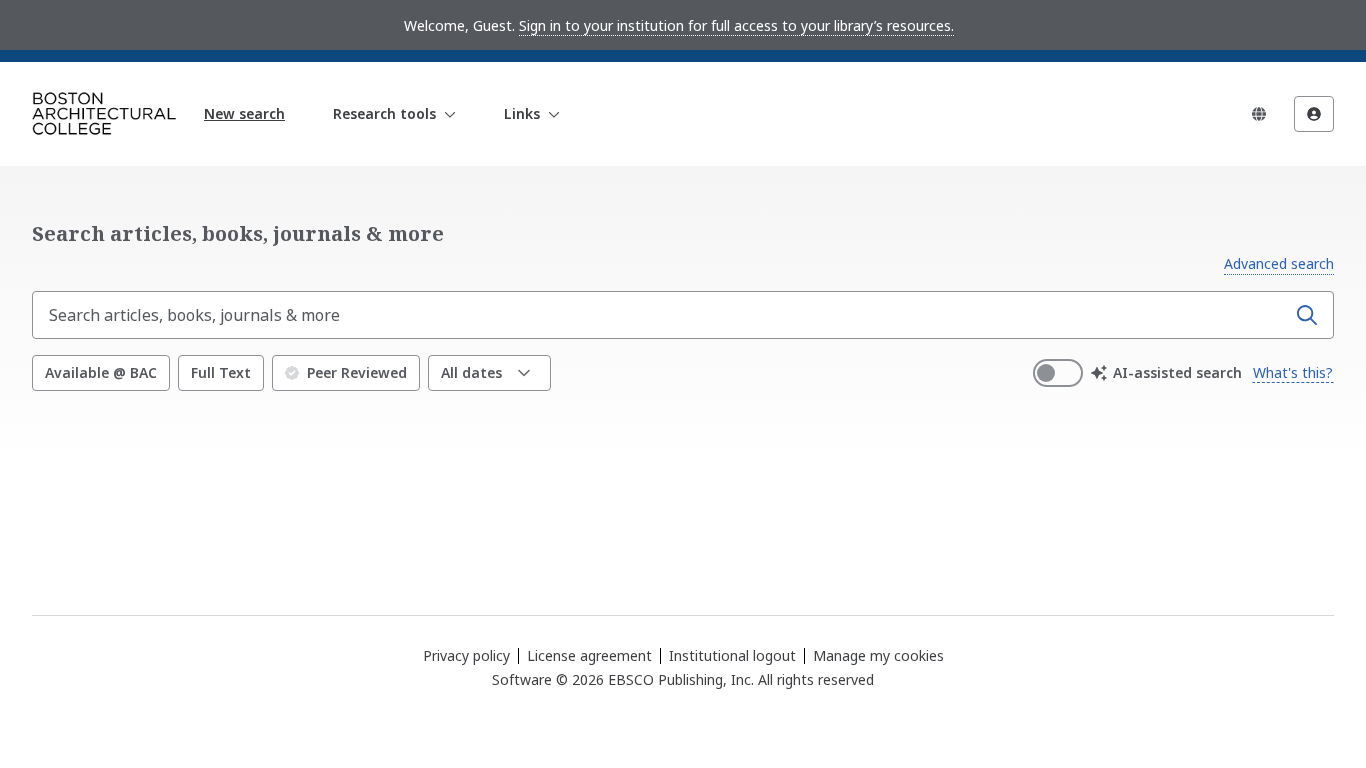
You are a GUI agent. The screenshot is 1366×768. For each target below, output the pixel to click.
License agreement (589, 655)
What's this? (1293, 372)
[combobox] (661, 315)
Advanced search (1279, 263)
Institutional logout (732, 655)
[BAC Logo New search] (104, 114)
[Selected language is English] (1259, 114)
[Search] (1307, 315)
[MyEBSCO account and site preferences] (1314, 114)
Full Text (221, 372)
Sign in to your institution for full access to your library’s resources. (736, 25)
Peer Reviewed (357, 372)
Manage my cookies (878, 656)
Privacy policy (466, 655)
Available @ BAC (101, 372)
